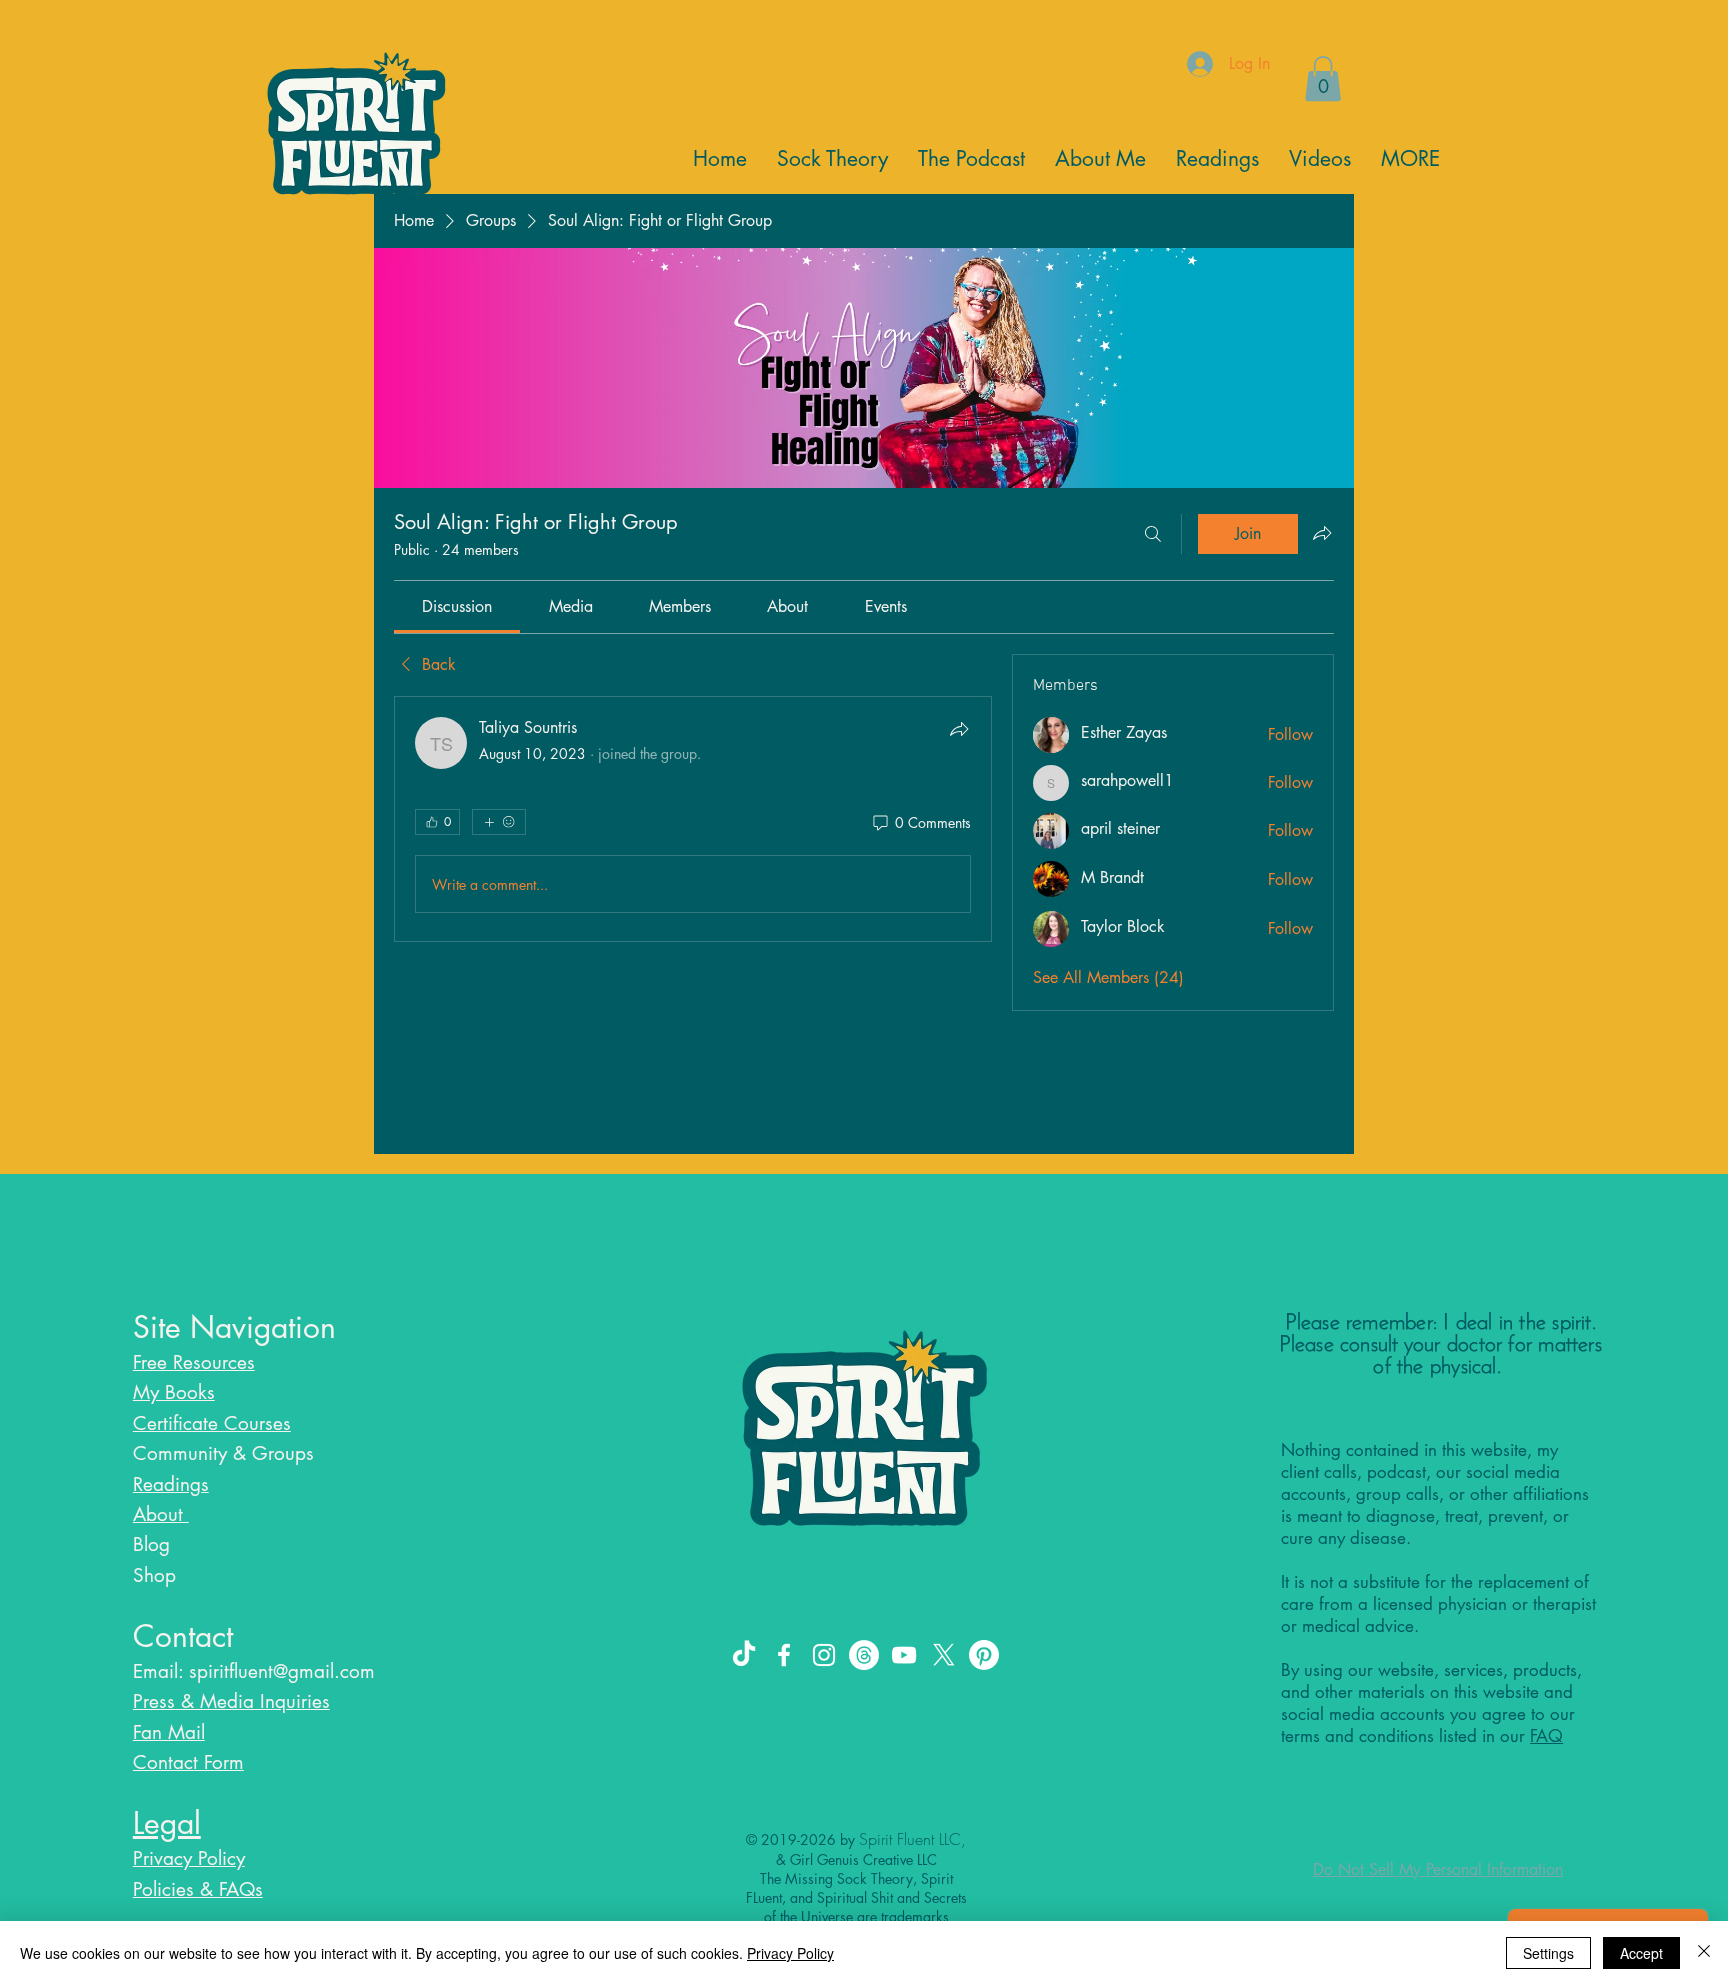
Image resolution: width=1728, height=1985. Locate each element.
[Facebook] (784, 1655)
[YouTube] (904, 1655)
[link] (457, 606)
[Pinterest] (984, 1655)
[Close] (1704, 1953)
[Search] (1153, 534)
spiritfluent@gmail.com (282, 1671)
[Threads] (864, 1655)
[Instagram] (824, 1655)
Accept (1641, 1953)
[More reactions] (499, 822)
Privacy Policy (790, 1953)
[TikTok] (744, 1655)
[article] (693, 819)
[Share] (959, 729)
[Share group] (1322, 533)
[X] (944, 1655)
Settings (1548, 1953)
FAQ (1546, 1736)
